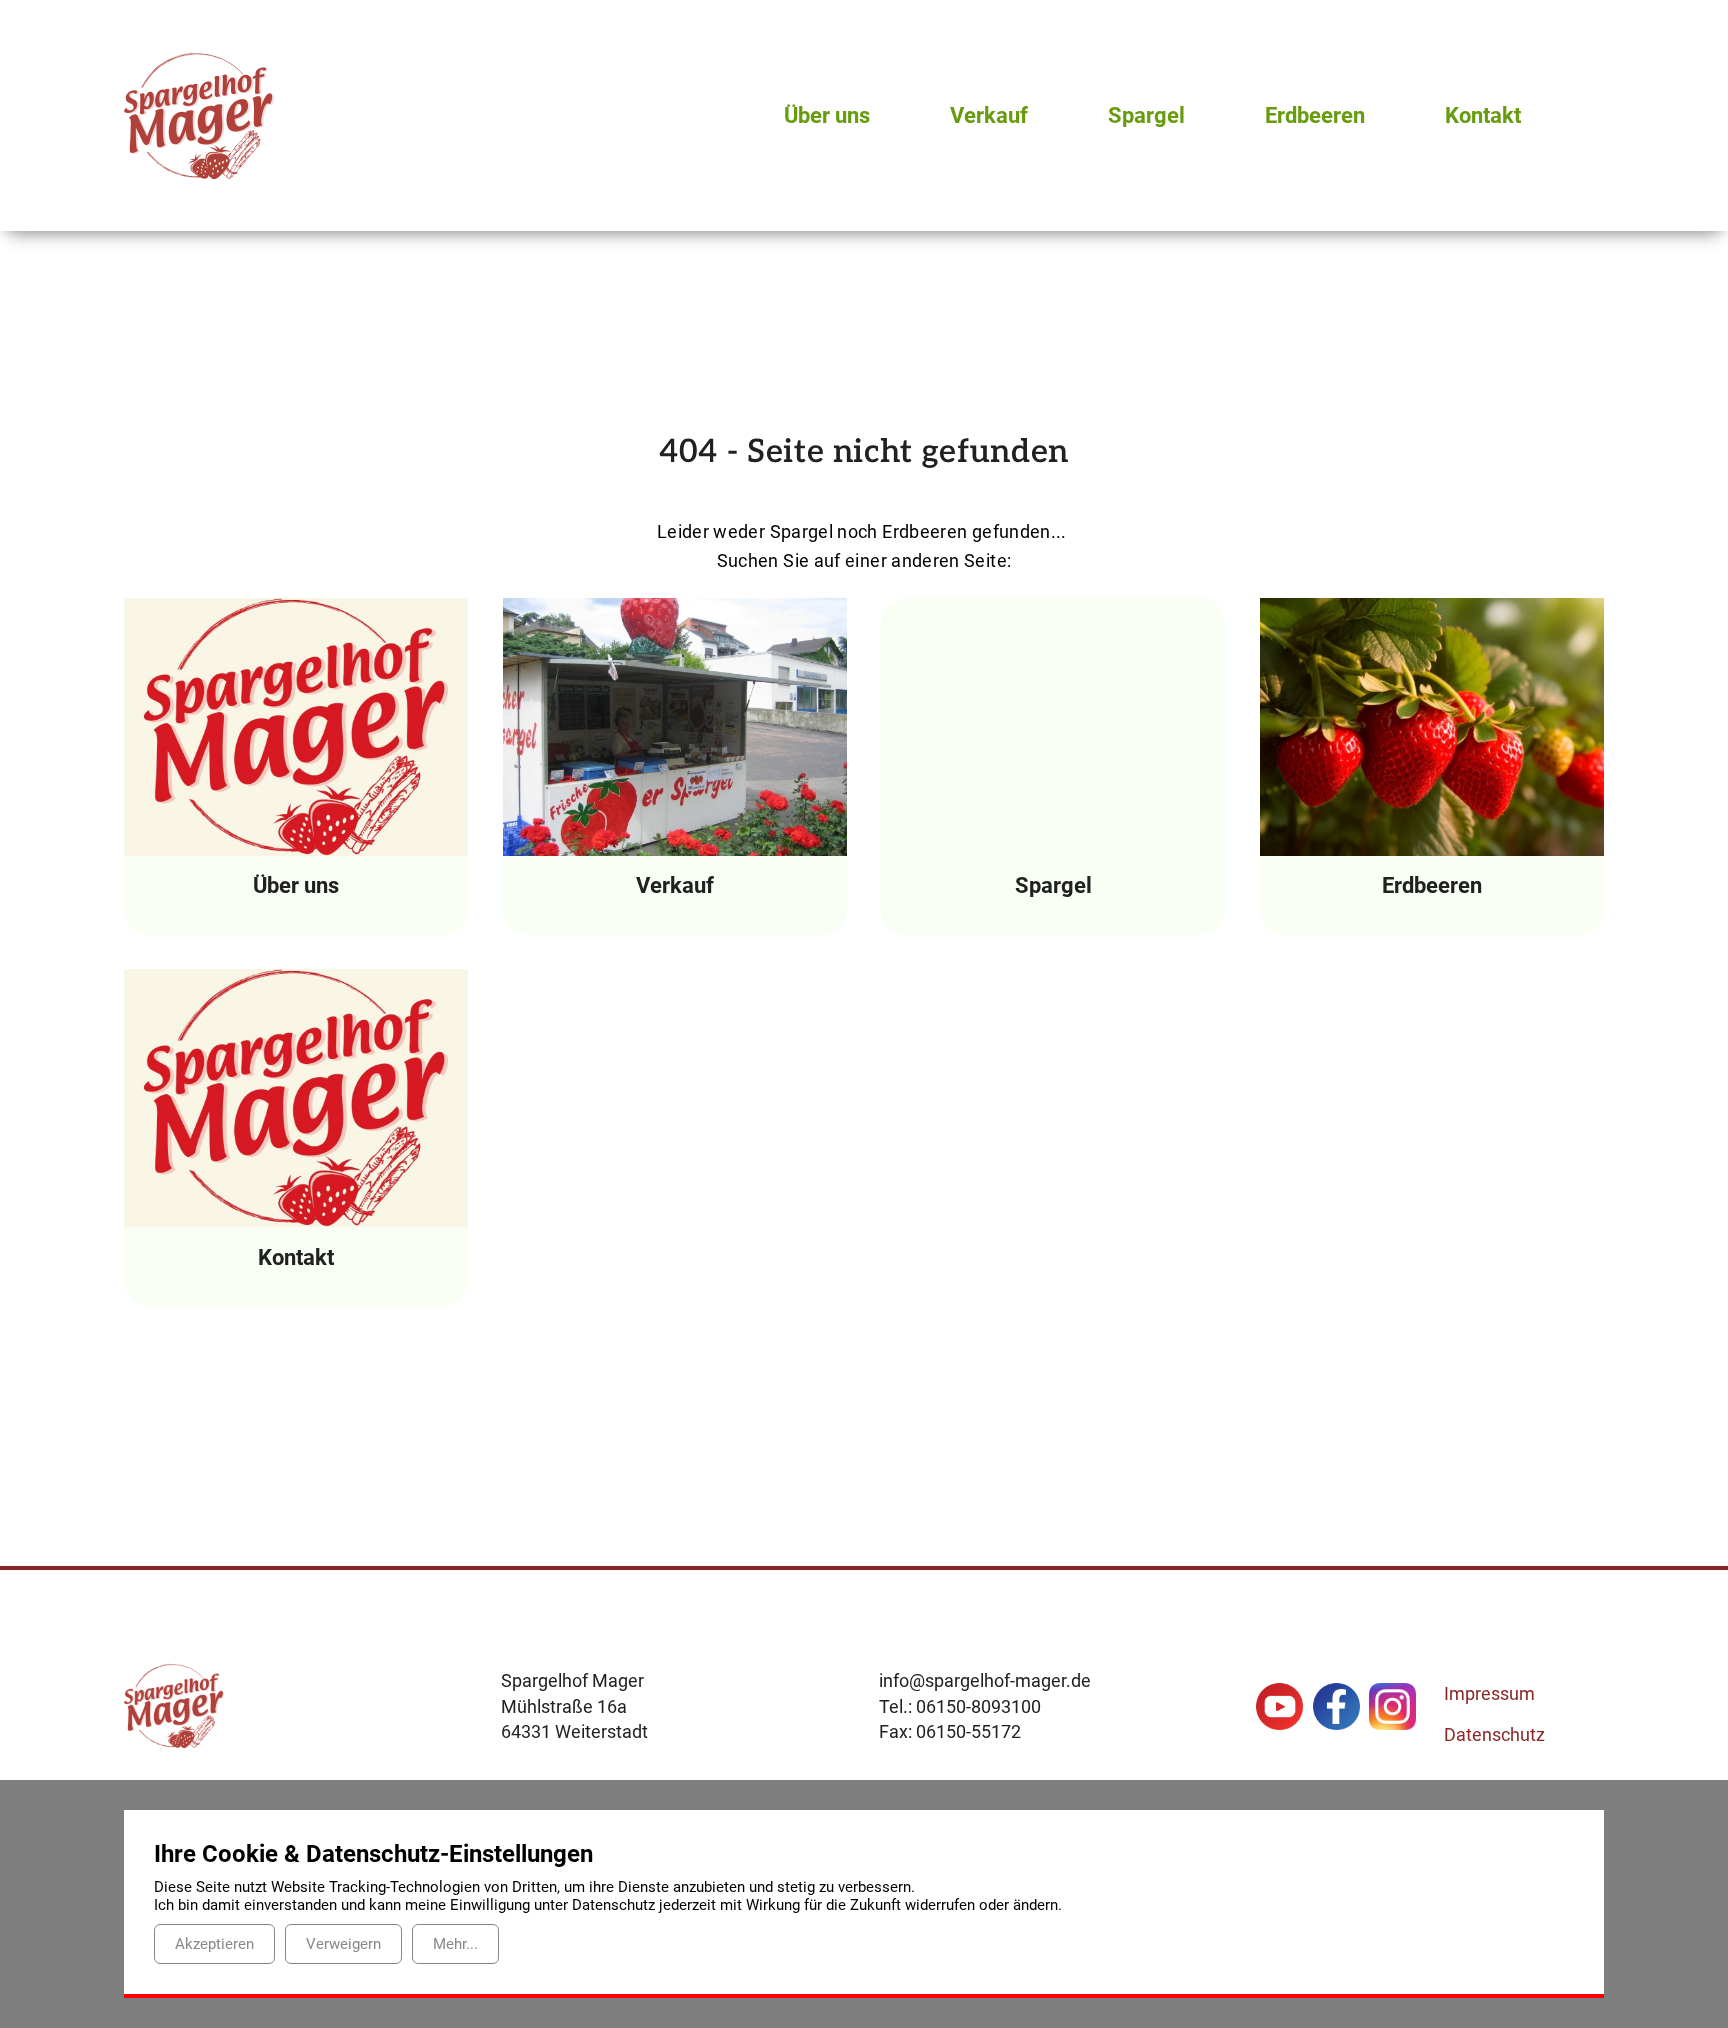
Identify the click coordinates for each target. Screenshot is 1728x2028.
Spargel (1146, 115)
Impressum (1489, 1693)
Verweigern (343, 1944)
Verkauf (989, 115)
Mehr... (455, 1944)
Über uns (827, 115)
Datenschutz (1494, 1734)
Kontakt (1483, 115)
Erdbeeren (1315, 115)
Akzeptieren (214, 1944)
